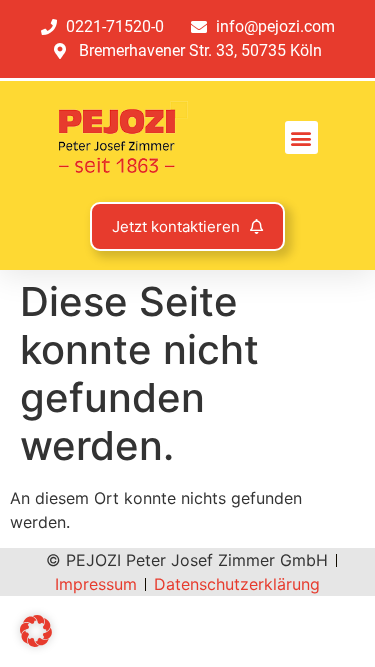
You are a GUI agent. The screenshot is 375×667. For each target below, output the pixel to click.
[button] (301, 137)
